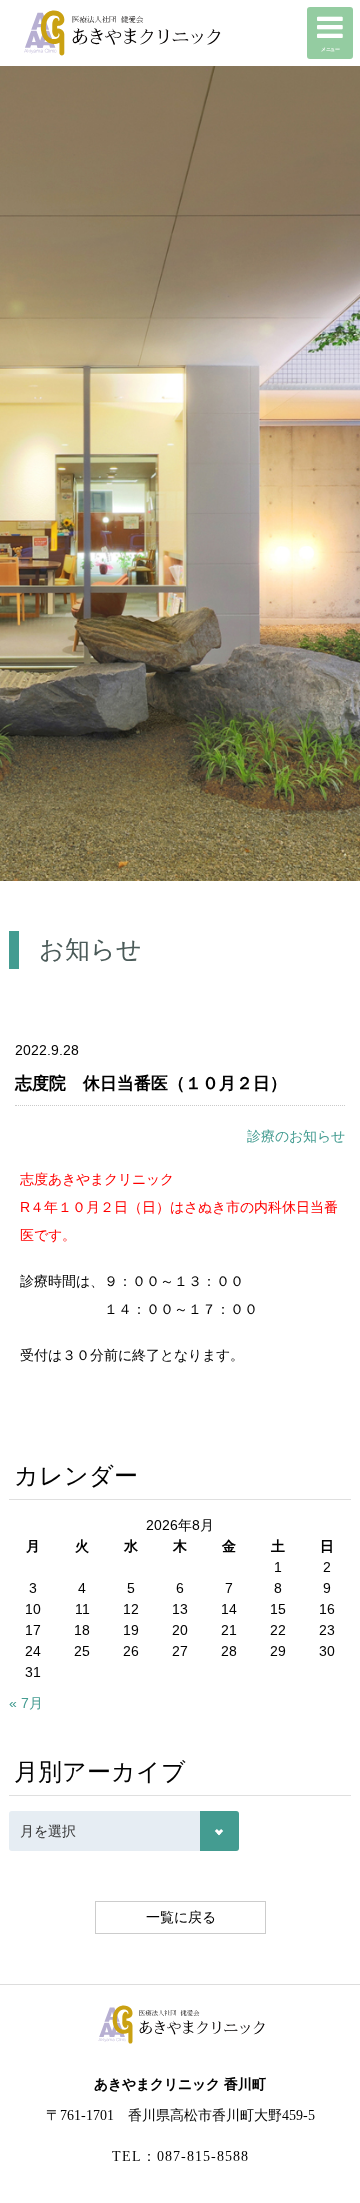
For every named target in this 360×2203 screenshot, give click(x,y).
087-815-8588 (203, 2156)
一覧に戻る (180, 1917)
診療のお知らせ (296, 1136)
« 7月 (26, 1703)
